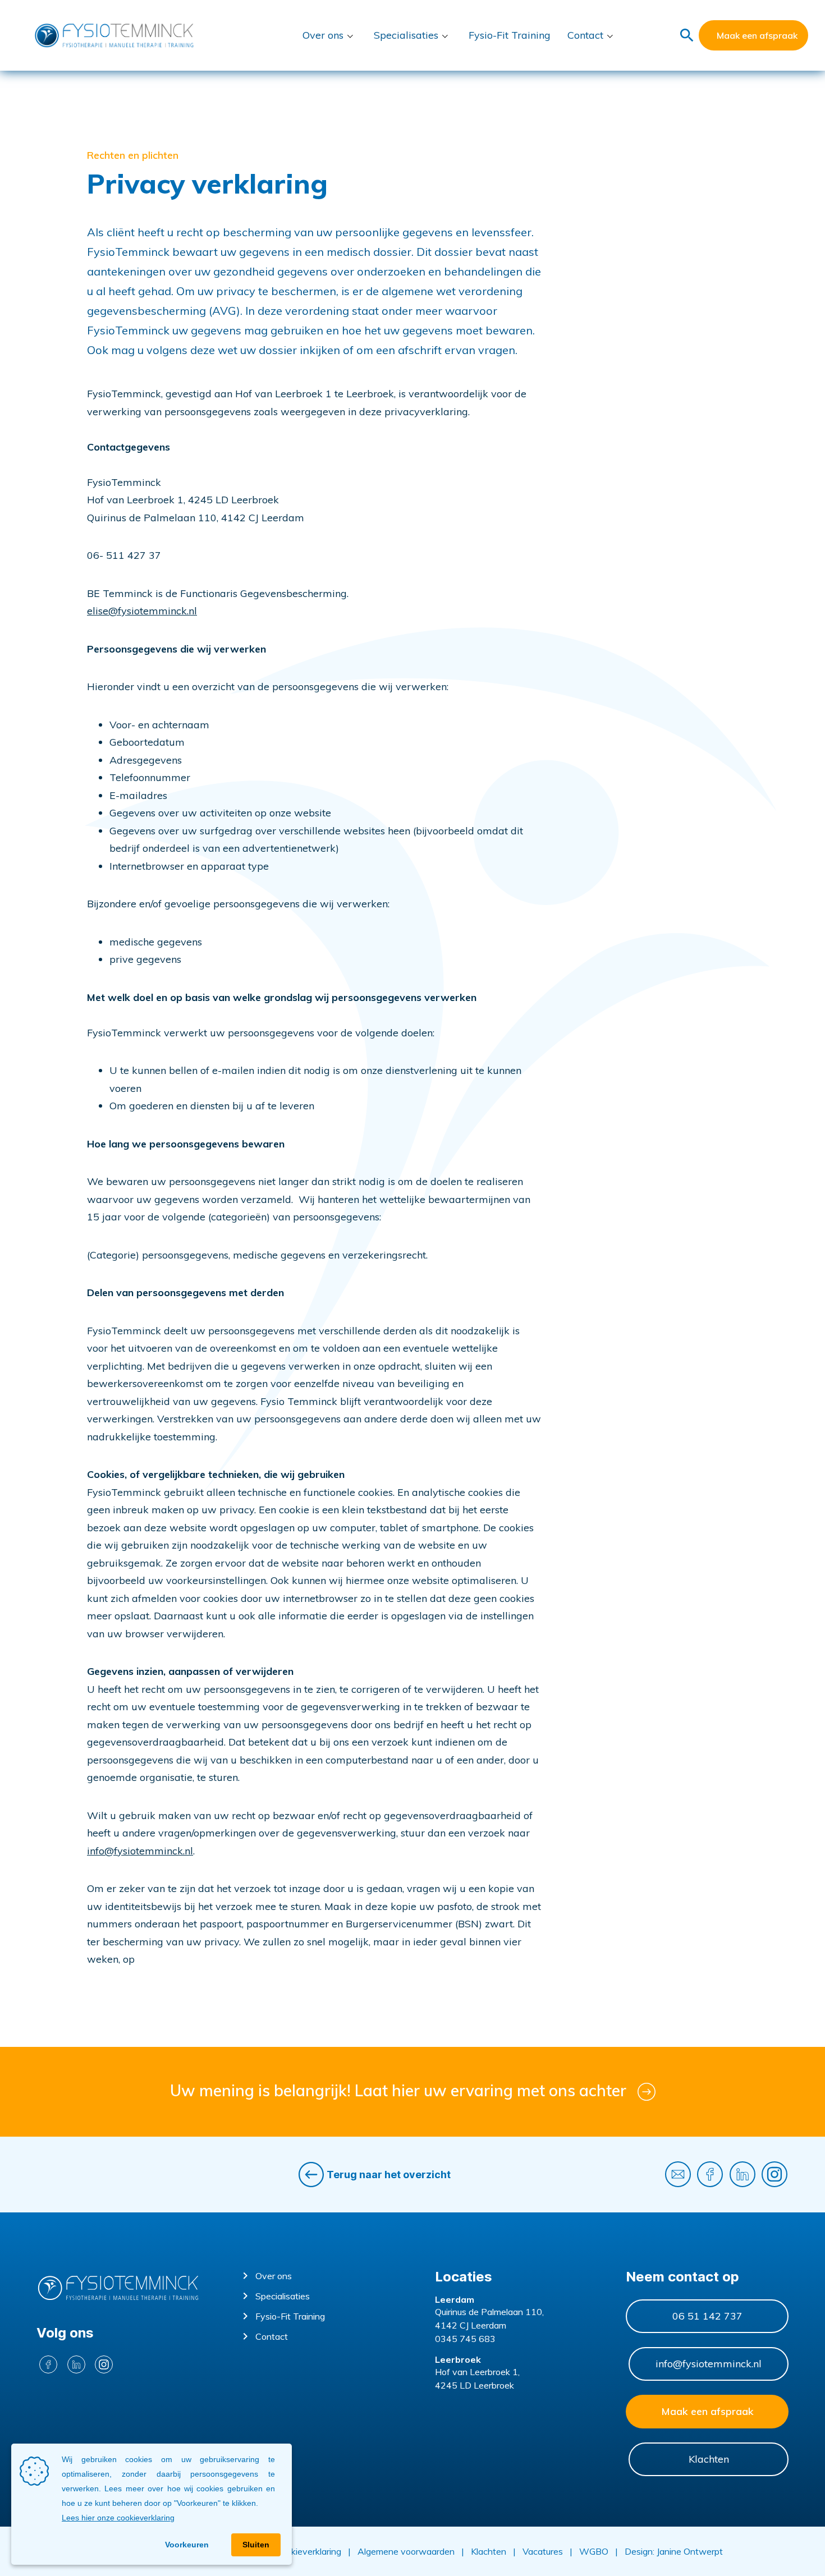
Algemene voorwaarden (406, 2551)
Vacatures (543, 2551)
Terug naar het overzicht (389, 2175)
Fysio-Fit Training (510, 35)
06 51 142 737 (707, 2316)
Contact (585, 35)
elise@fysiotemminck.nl (142, 611)
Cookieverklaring (309, 2551)
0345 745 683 (465, 2339)
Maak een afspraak (757, 35)
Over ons (323, 35)
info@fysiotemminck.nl (140, 1851)
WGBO (594, 2551)
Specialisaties (406, 35)
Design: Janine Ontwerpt (674, 2551)
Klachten (709, 2459)
